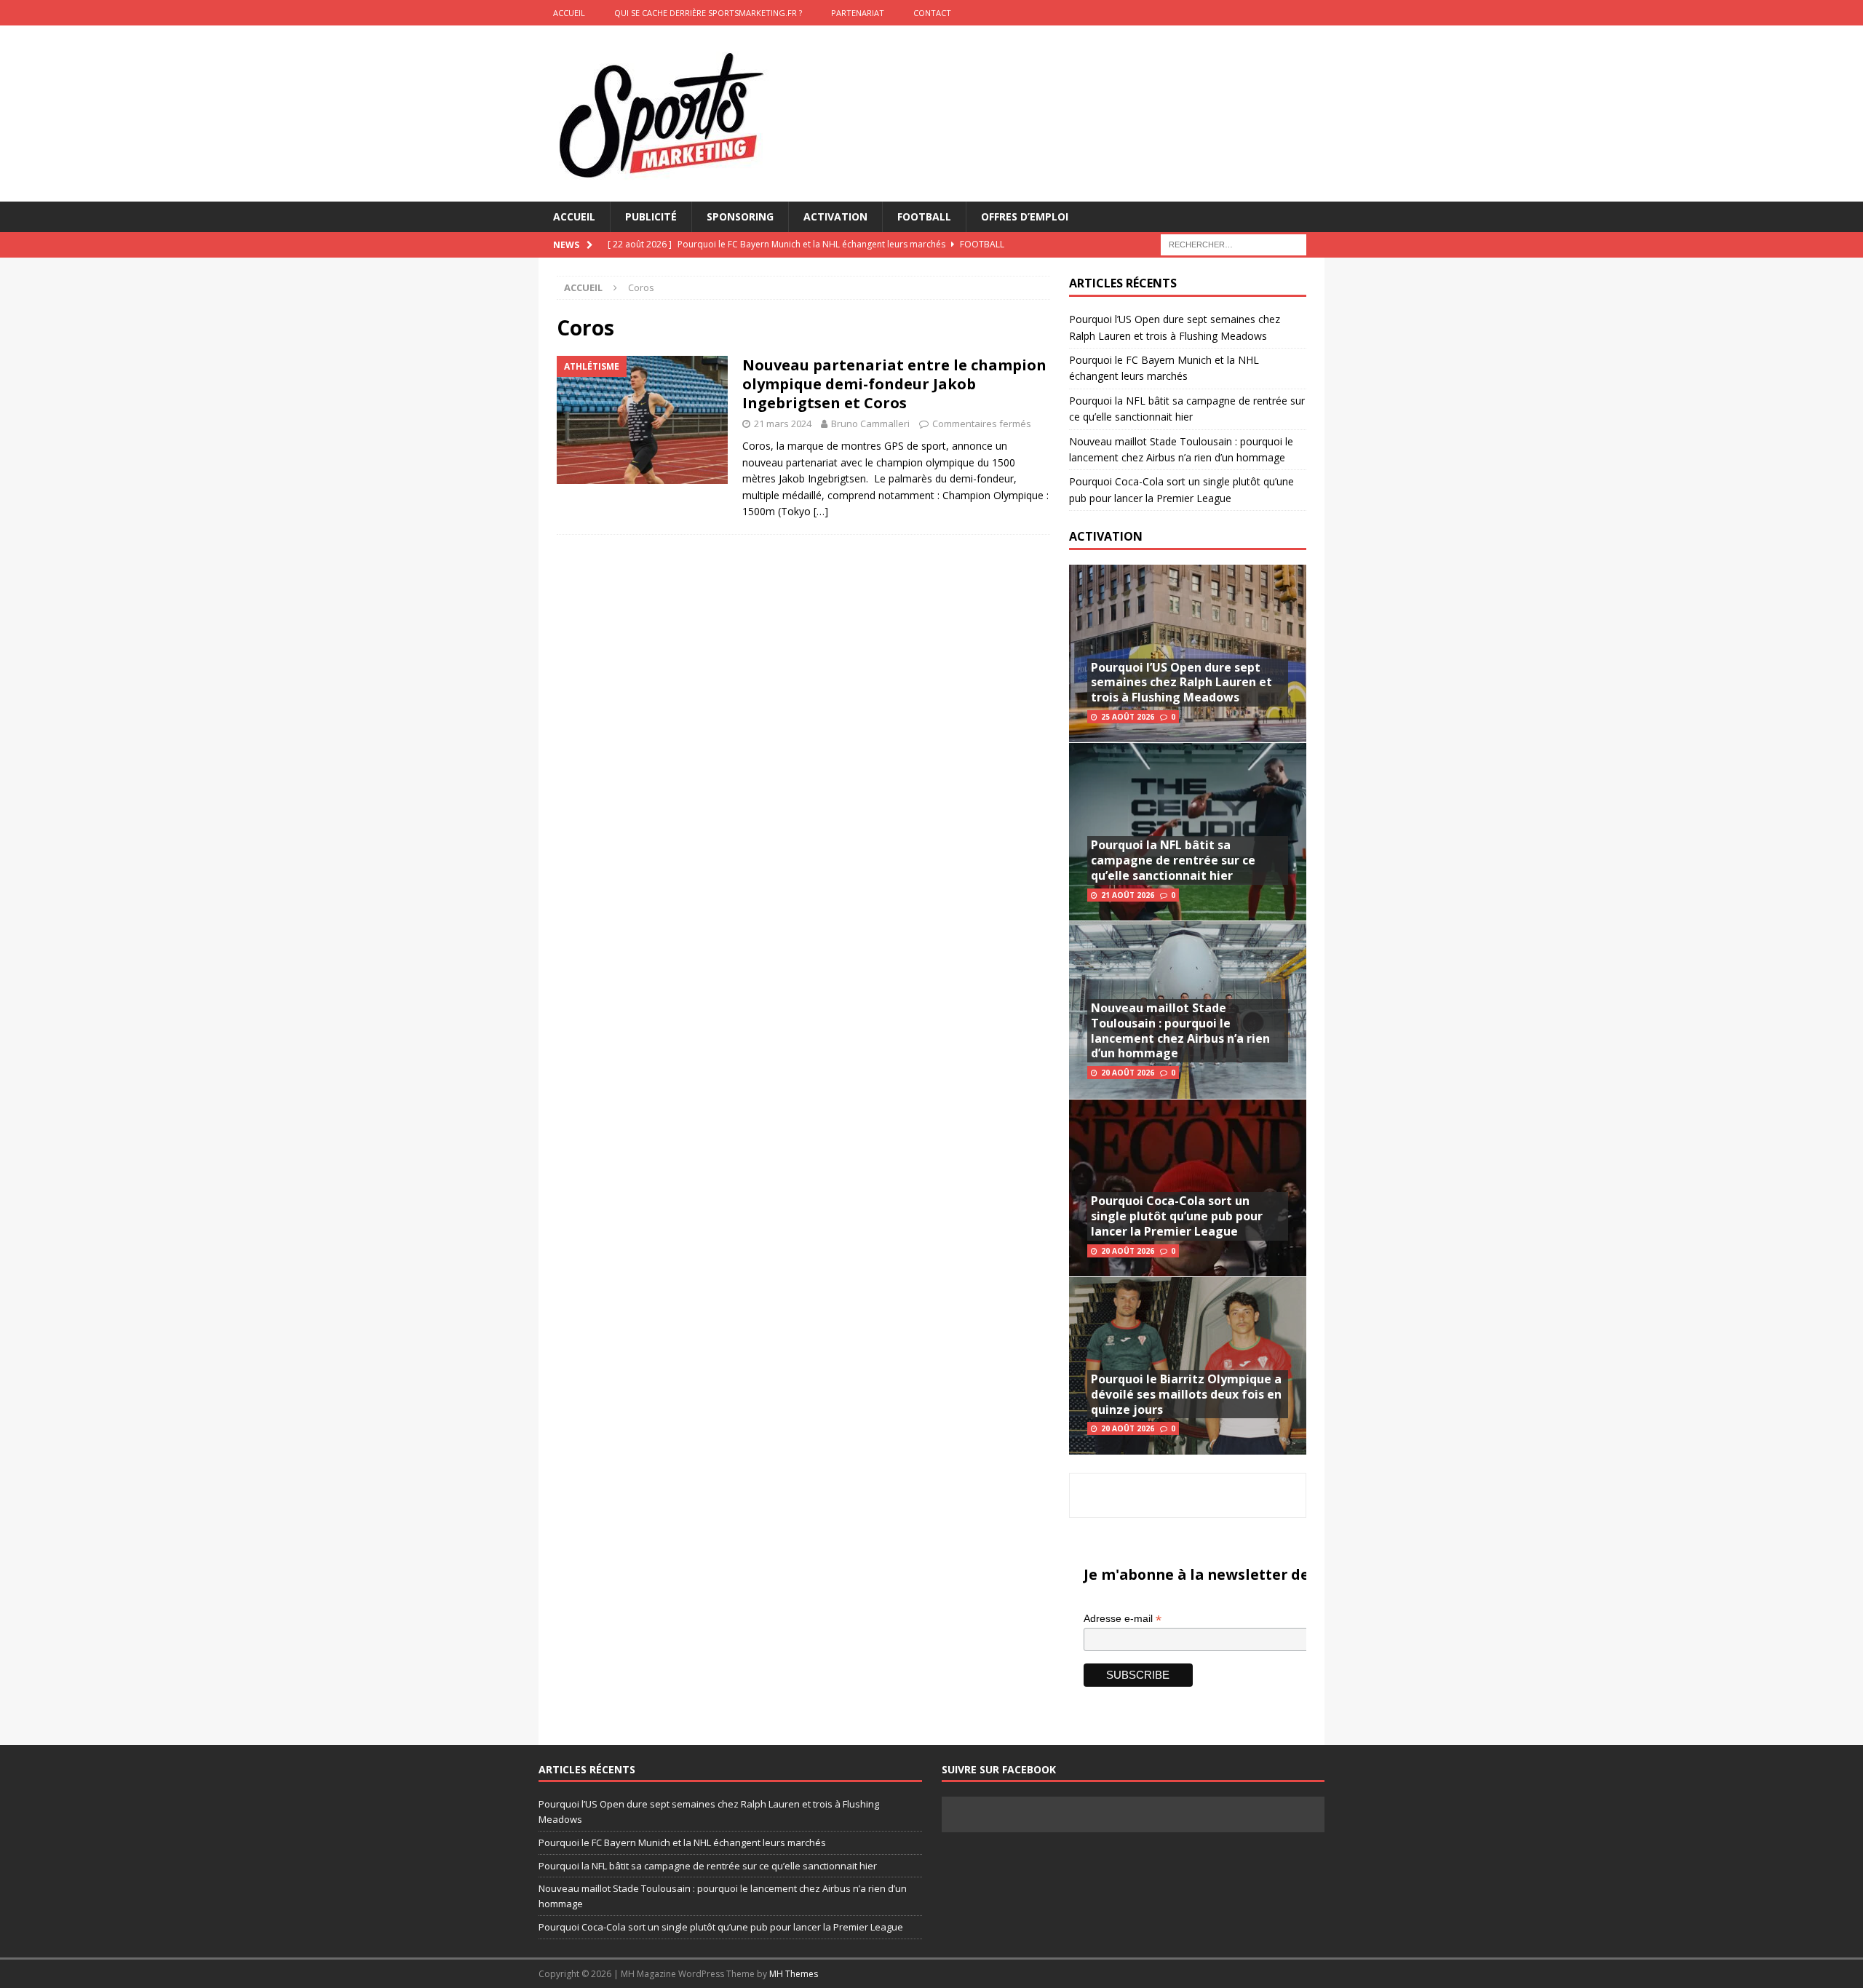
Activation (835, 216)
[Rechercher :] (1234, 244)
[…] (821, 511)
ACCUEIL (569, 13)
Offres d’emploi (1025, 216)
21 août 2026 (1128, 895)
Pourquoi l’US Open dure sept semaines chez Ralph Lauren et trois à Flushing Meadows (1181, 683)
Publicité (651, 216)
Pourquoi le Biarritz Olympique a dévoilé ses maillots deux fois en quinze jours (1186, 1394)
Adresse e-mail (1123, 1619)
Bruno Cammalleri (870, 424)
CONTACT (932, 13)
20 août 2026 (1128, 1073)
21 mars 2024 (783, 424)
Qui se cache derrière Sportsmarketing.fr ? (708, 13)
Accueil (574, 216)
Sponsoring (740, 216)
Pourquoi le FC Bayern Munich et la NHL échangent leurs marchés (682, 1842)
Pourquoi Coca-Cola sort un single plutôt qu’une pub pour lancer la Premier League (1177, 1216)
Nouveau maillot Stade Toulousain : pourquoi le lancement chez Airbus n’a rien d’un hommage (1180, 1030)
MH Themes (794, 1974)
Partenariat (858, 13)
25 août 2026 (1128, 717)
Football (924, 216)
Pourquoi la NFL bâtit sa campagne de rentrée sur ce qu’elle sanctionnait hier (1173, 860)
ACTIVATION (1106, 536)
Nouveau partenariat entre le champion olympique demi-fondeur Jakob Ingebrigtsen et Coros (894, 384)
